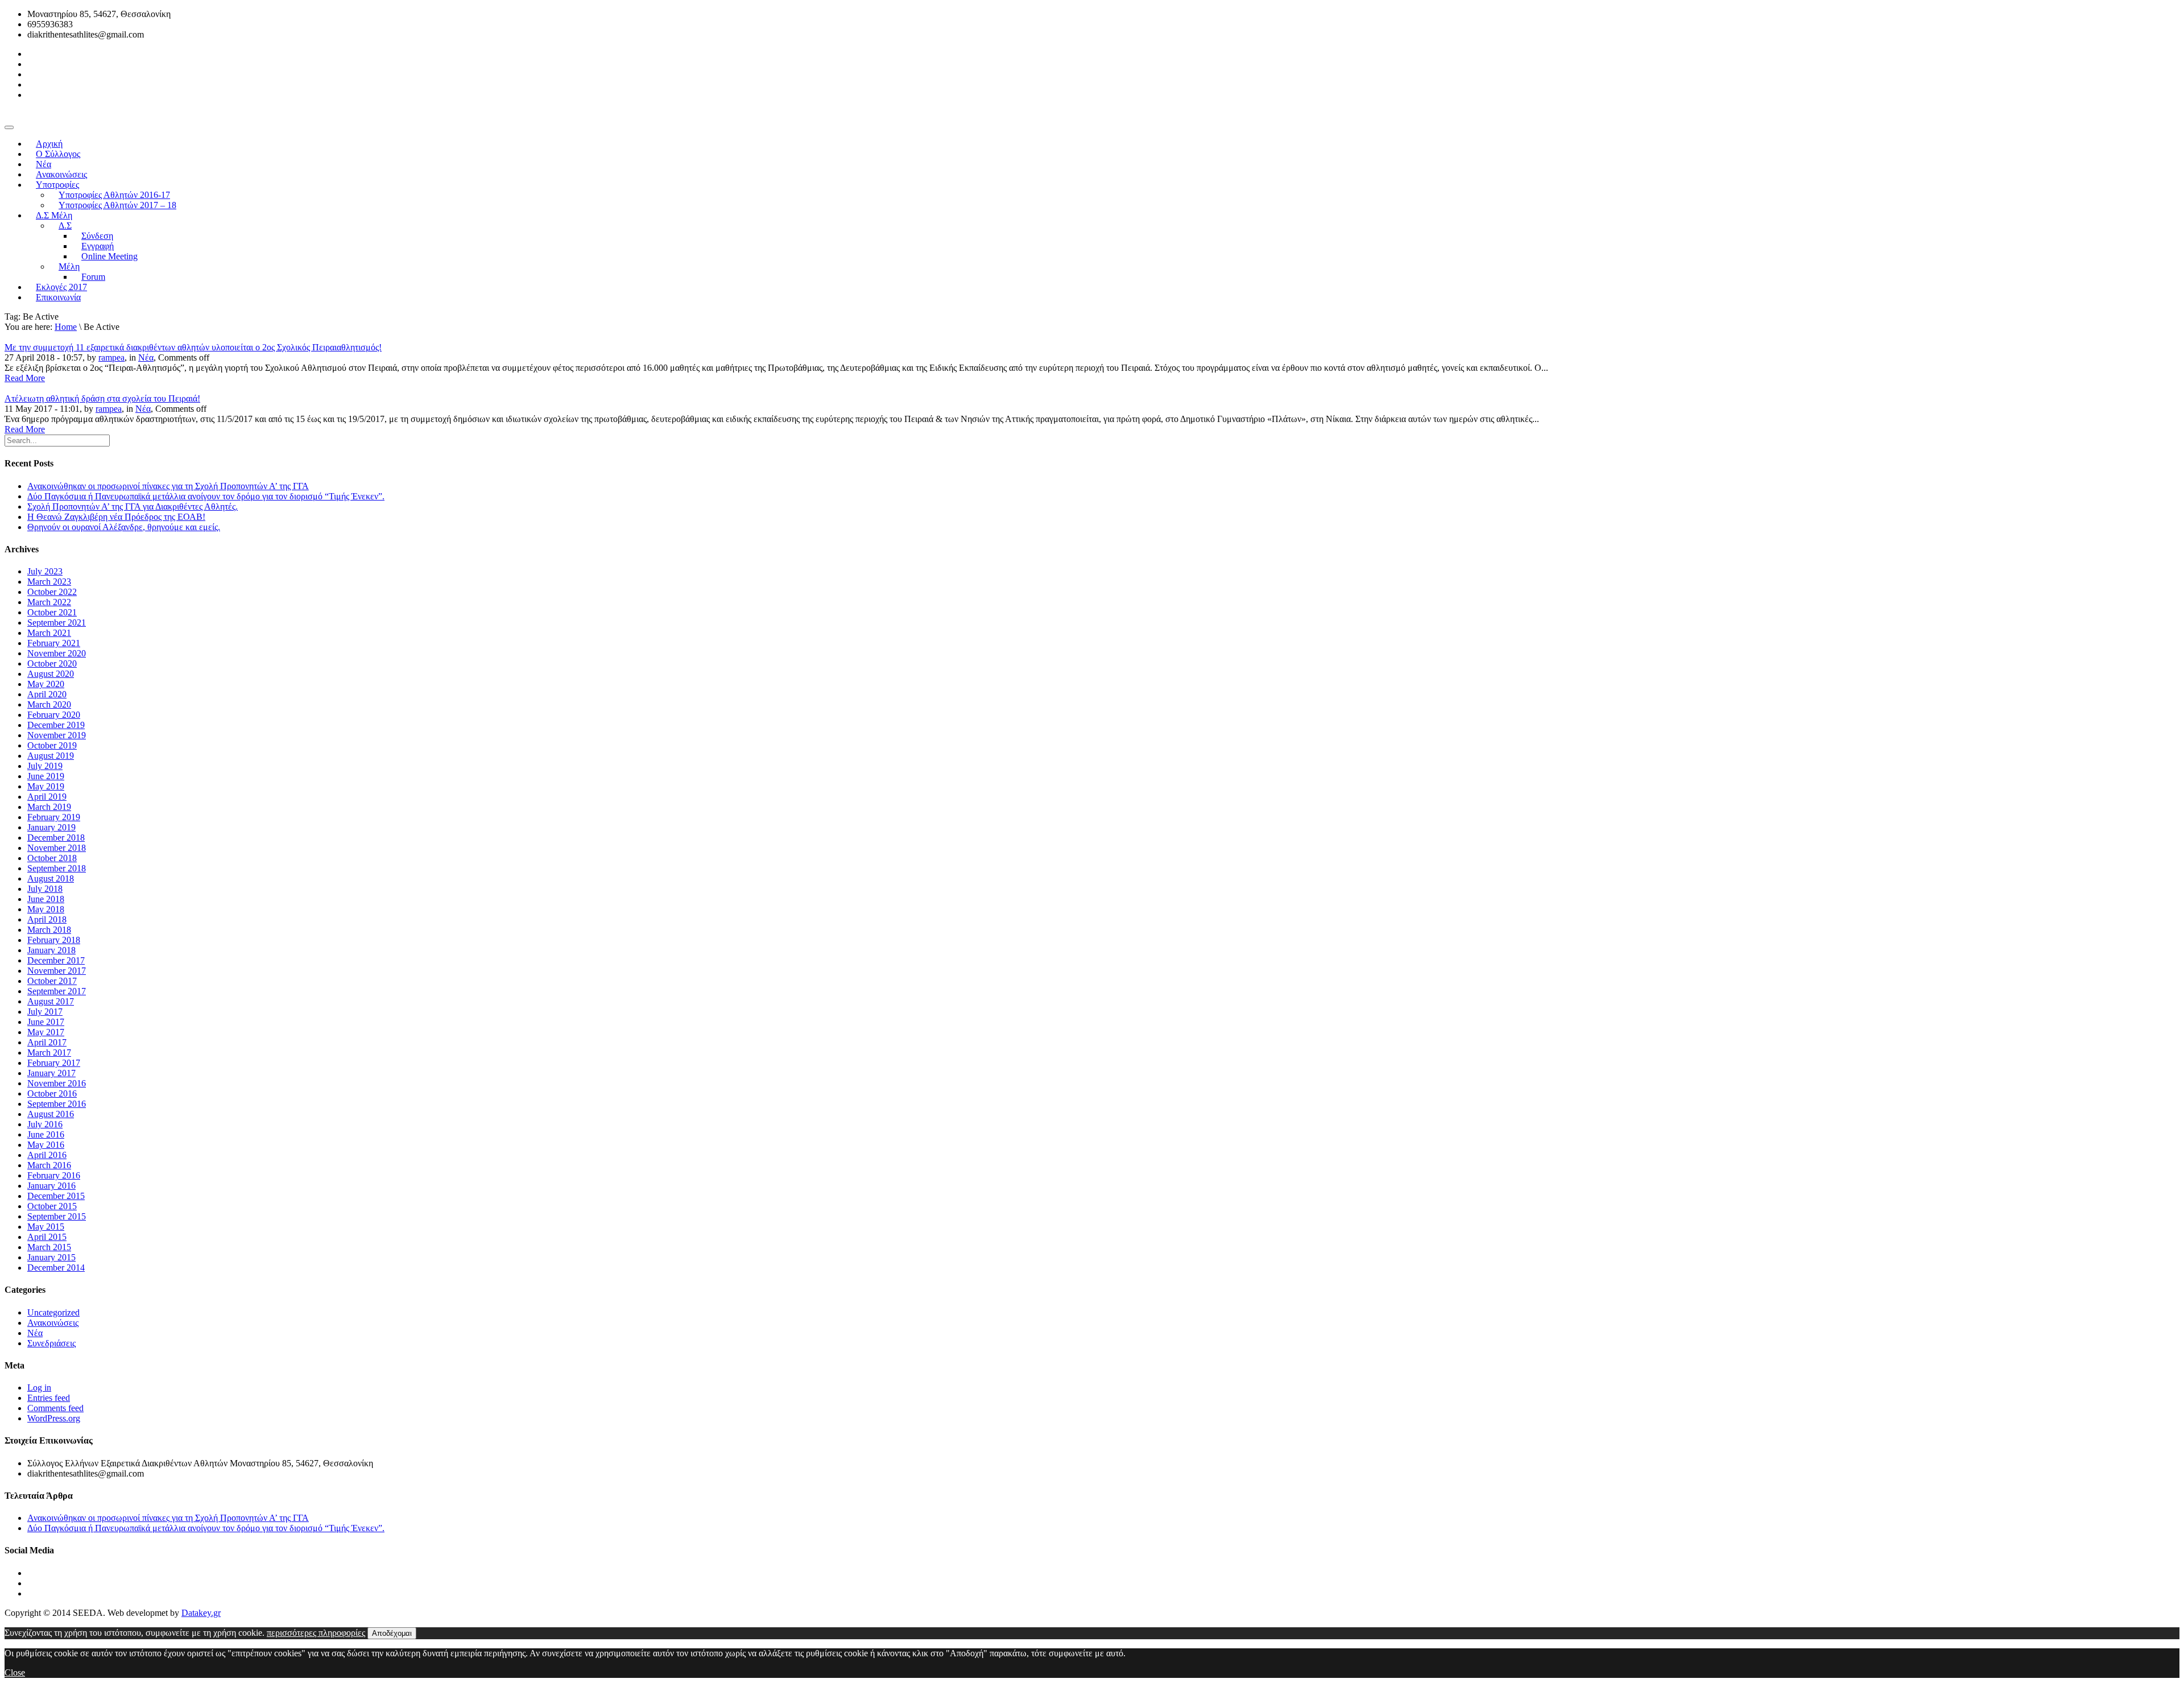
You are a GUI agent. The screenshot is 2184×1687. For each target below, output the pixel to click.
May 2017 (46, 1032)
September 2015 (57, 1216)
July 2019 (45, 766)
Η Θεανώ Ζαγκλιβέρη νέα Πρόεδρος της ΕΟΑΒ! (116, 517)
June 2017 (46, 1022)
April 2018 (47, 919)
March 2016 (49, 1165)
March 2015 (49, 1247)
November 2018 (57, 848)
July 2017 (45, 1012)
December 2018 (56, 838)
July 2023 (45, 571)
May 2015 (46, 1227)
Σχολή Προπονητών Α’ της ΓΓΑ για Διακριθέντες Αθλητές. (133, 506)
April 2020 (47, 694)
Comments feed (55, 1408)
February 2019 (54, 817)
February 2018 (54, 940)
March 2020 (49, 704)
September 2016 (57, 1104)
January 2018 (51, 950)
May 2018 (46, 909)
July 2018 (45, 889)
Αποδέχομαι (392, 1633)
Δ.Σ (65, 226)
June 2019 (46, 776)
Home (66, 327)
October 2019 (52, 745)
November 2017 (57, 971)
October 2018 (52, 858)
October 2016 (52, 1093)
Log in (39, 1388)
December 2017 (56, 960)
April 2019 (47, 797)
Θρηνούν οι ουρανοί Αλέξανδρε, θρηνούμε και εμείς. (124, 527)
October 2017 (52, 981)
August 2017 (51, 1001)
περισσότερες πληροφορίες (316, 1633)
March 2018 (49, 930)
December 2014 (56, 1268)
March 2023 (49, 582)
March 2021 (49, 633)
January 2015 (51, 1257)
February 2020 (54, 715)
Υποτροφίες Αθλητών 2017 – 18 (117, 205)
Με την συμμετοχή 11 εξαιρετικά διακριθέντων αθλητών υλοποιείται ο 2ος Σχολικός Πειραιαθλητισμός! (193, 347)
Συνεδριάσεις (51, 1343)
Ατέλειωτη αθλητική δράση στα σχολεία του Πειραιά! (102, 398)
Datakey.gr (201, 1613)
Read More (25, 378)
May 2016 (46, 1145)
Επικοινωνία (58, 297)
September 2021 (57, 623)
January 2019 (51, 827)
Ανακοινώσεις (53, 1323)
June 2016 (46, 1134)
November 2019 (57, 735)
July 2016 (45, 1124)
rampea (111, 357)
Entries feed (49, 1398)
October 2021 (52, 612)
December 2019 (56, 725)
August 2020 (51, 674)
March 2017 (49, 1053)
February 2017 (54, 1063)
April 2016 (47, 1155)
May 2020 (46, 684)
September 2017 (57, 991)
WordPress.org (54, 1418)
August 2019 (51, 756)
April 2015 (47, 1237)
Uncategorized (53, 1312)
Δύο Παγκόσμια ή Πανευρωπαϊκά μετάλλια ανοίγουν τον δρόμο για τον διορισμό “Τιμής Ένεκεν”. (206, 496)
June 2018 (46, 899)
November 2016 (57, 1083)
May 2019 (46, 786)
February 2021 (54, 643)
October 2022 (52, 592)
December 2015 (56, 1196)
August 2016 (51, 1114)
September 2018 (57, 868)
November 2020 (57, 653)
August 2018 (51, 878)
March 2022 (49, 602)
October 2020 (52, 663)
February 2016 (54, 1175)
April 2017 (47, 1042)
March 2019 (49, 807)
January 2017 (51, 1073)
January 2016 (51, 1186)
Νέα (146, 357)
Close (15, 1672)
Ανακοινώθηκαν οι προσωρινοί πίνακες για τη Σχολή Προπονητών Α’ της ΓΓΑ (168, 486)
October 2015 (52, 1206)
